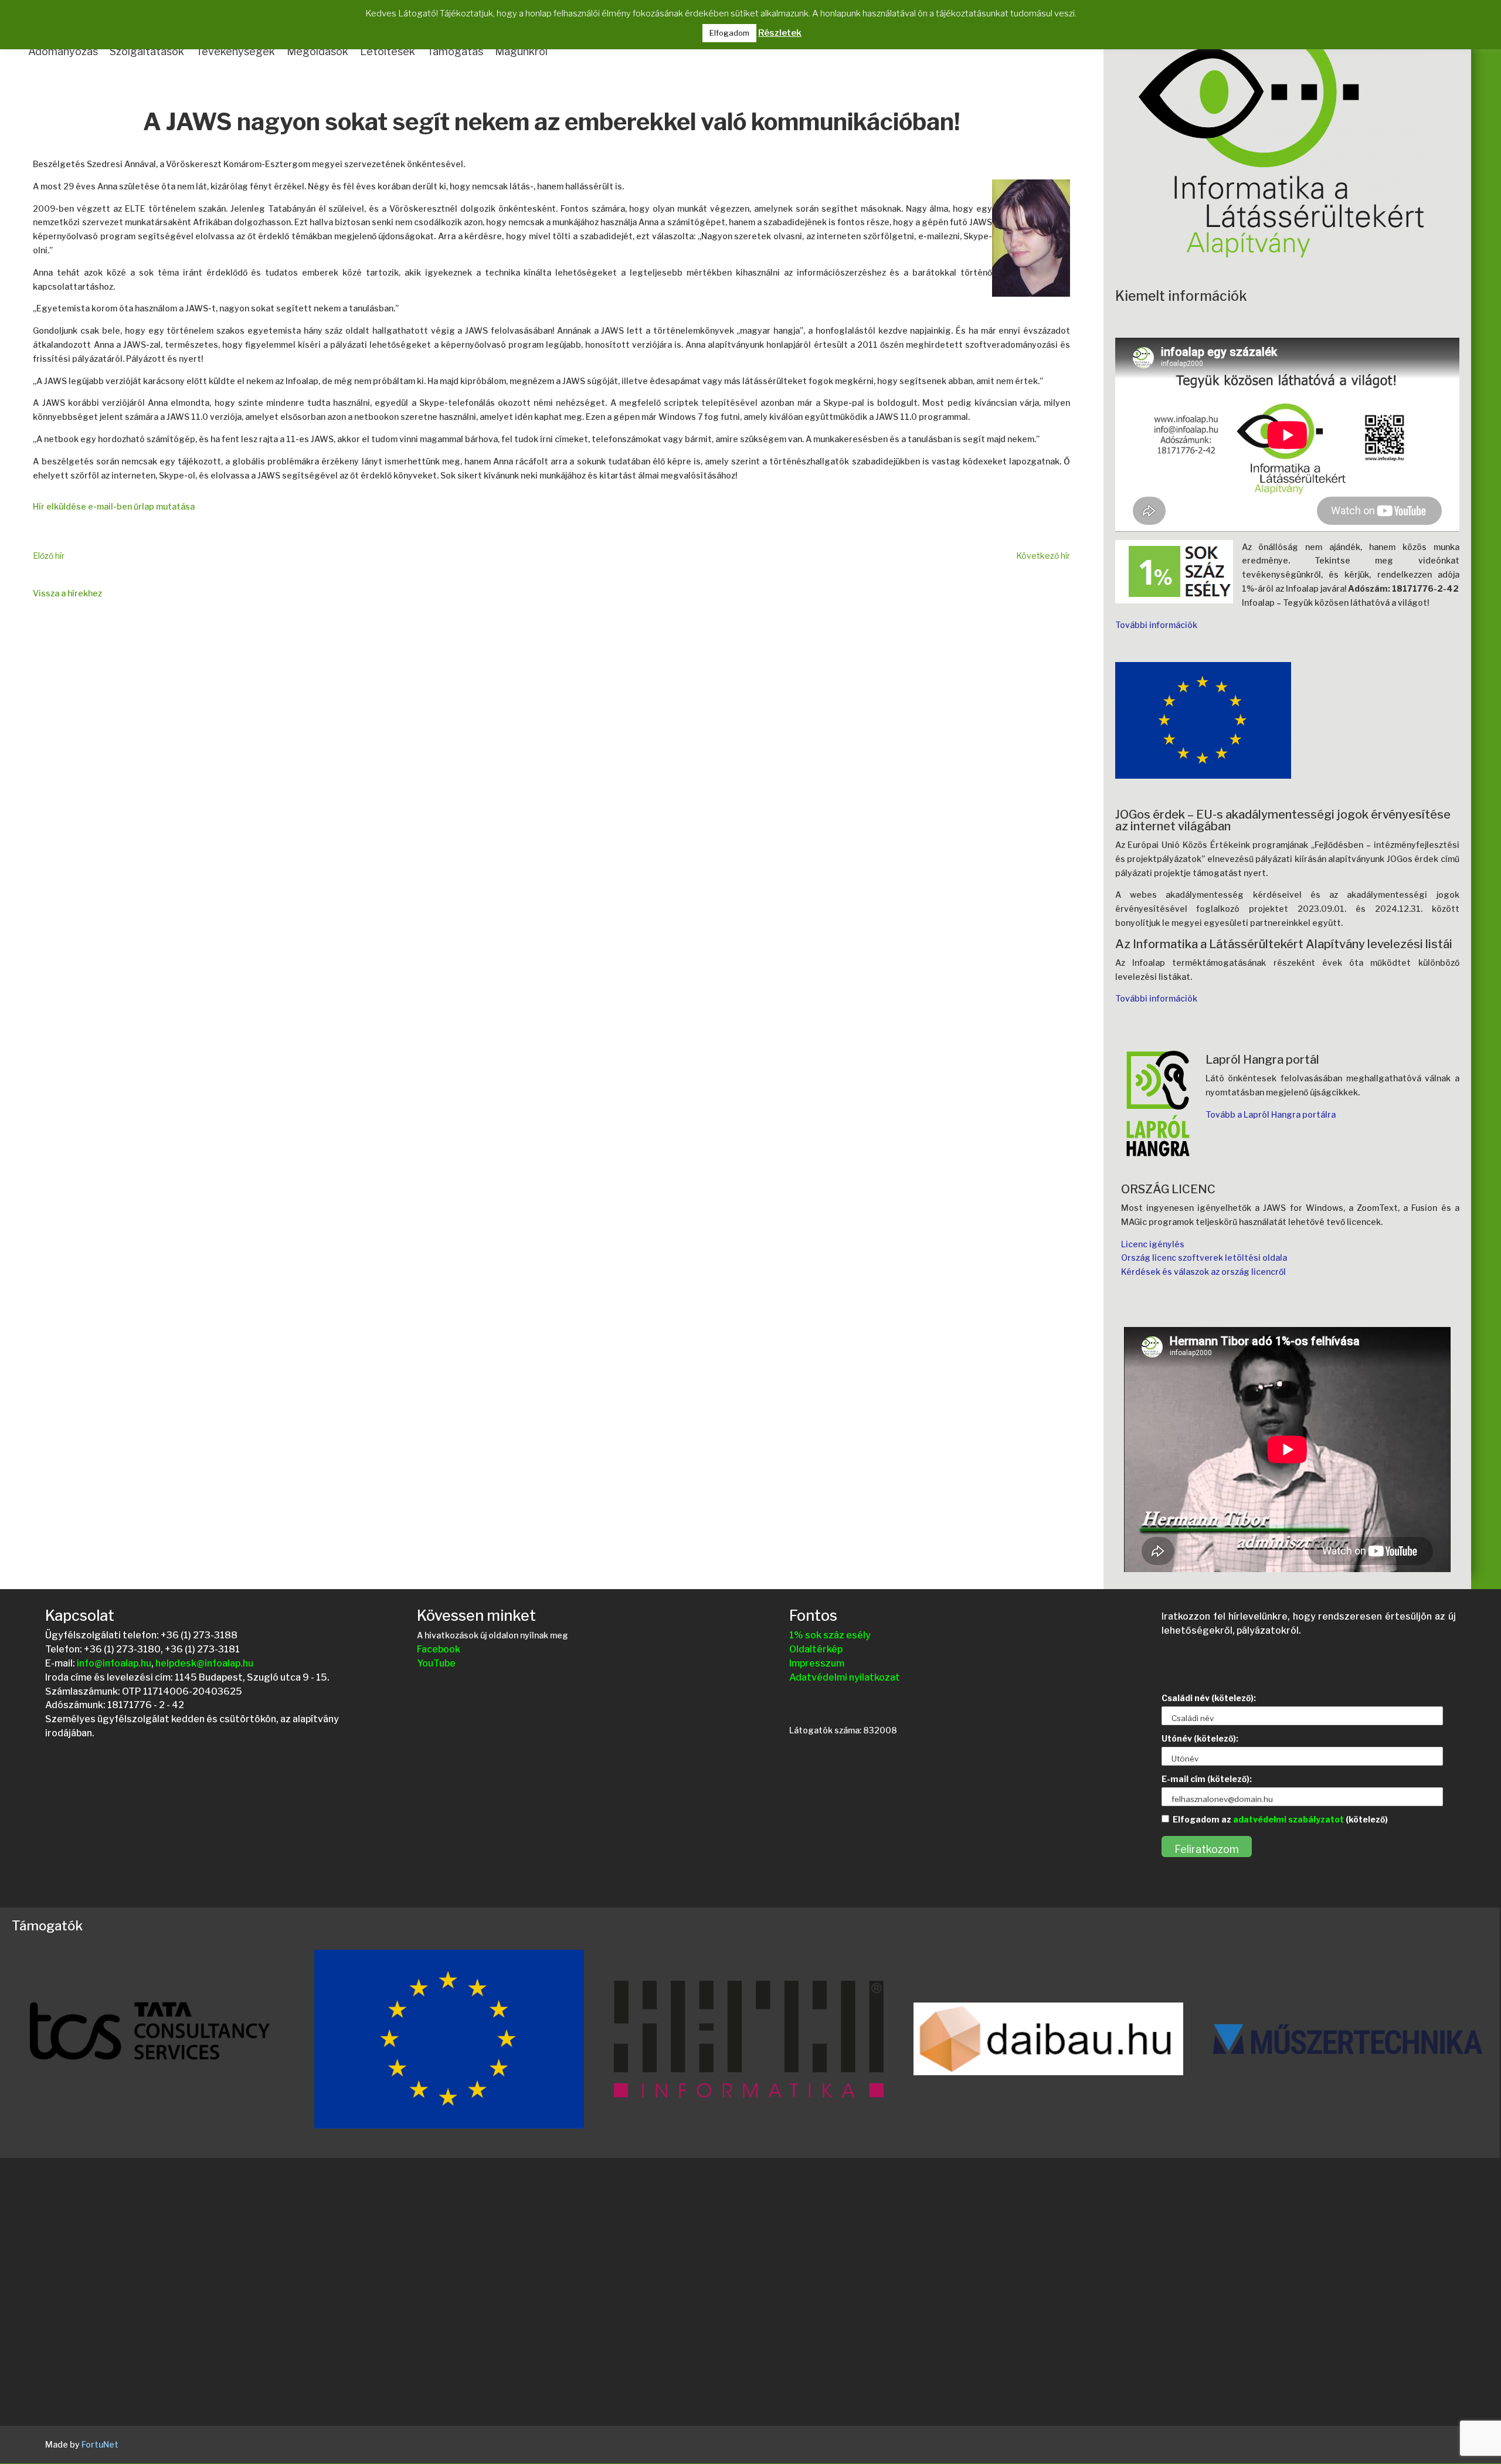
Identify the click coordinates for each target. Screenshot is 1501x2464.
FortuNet (100, 2444)
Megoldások (317, 51)
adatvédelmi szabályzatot (1288, 1819)
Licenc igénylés (1153, 1244)
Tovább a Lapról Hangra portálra (1271, 1114)
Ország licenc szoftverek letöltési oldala (1204, 1258)
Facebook (439, 1649)
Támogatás (455, 51)
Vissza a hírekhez (67, 593)
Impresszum (817, 1663)
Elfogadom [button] (729, 33)
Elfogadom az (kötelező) (1280, 1819)
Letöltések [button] (388, 51)
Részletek (780, 33)
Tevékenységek (235, 51)
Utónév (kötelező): (1200, 1738)
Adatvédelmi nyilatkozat (845, 1677)
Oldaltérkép (816, 1649)
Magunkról (521, 51)
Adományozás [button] (63, 51)
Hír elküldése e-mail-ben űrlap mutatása (114, 506)
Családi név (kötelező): (1209, 1698)
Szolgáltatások (147, 51)
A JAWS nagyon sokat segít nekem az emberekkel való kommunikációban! (551, 123)
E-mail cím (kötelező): (1207, 1779)
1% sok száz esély (830, 1635)
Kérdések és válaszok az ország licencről (1203, 1272)
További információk (1156, 625)
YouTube (436, 1663)
